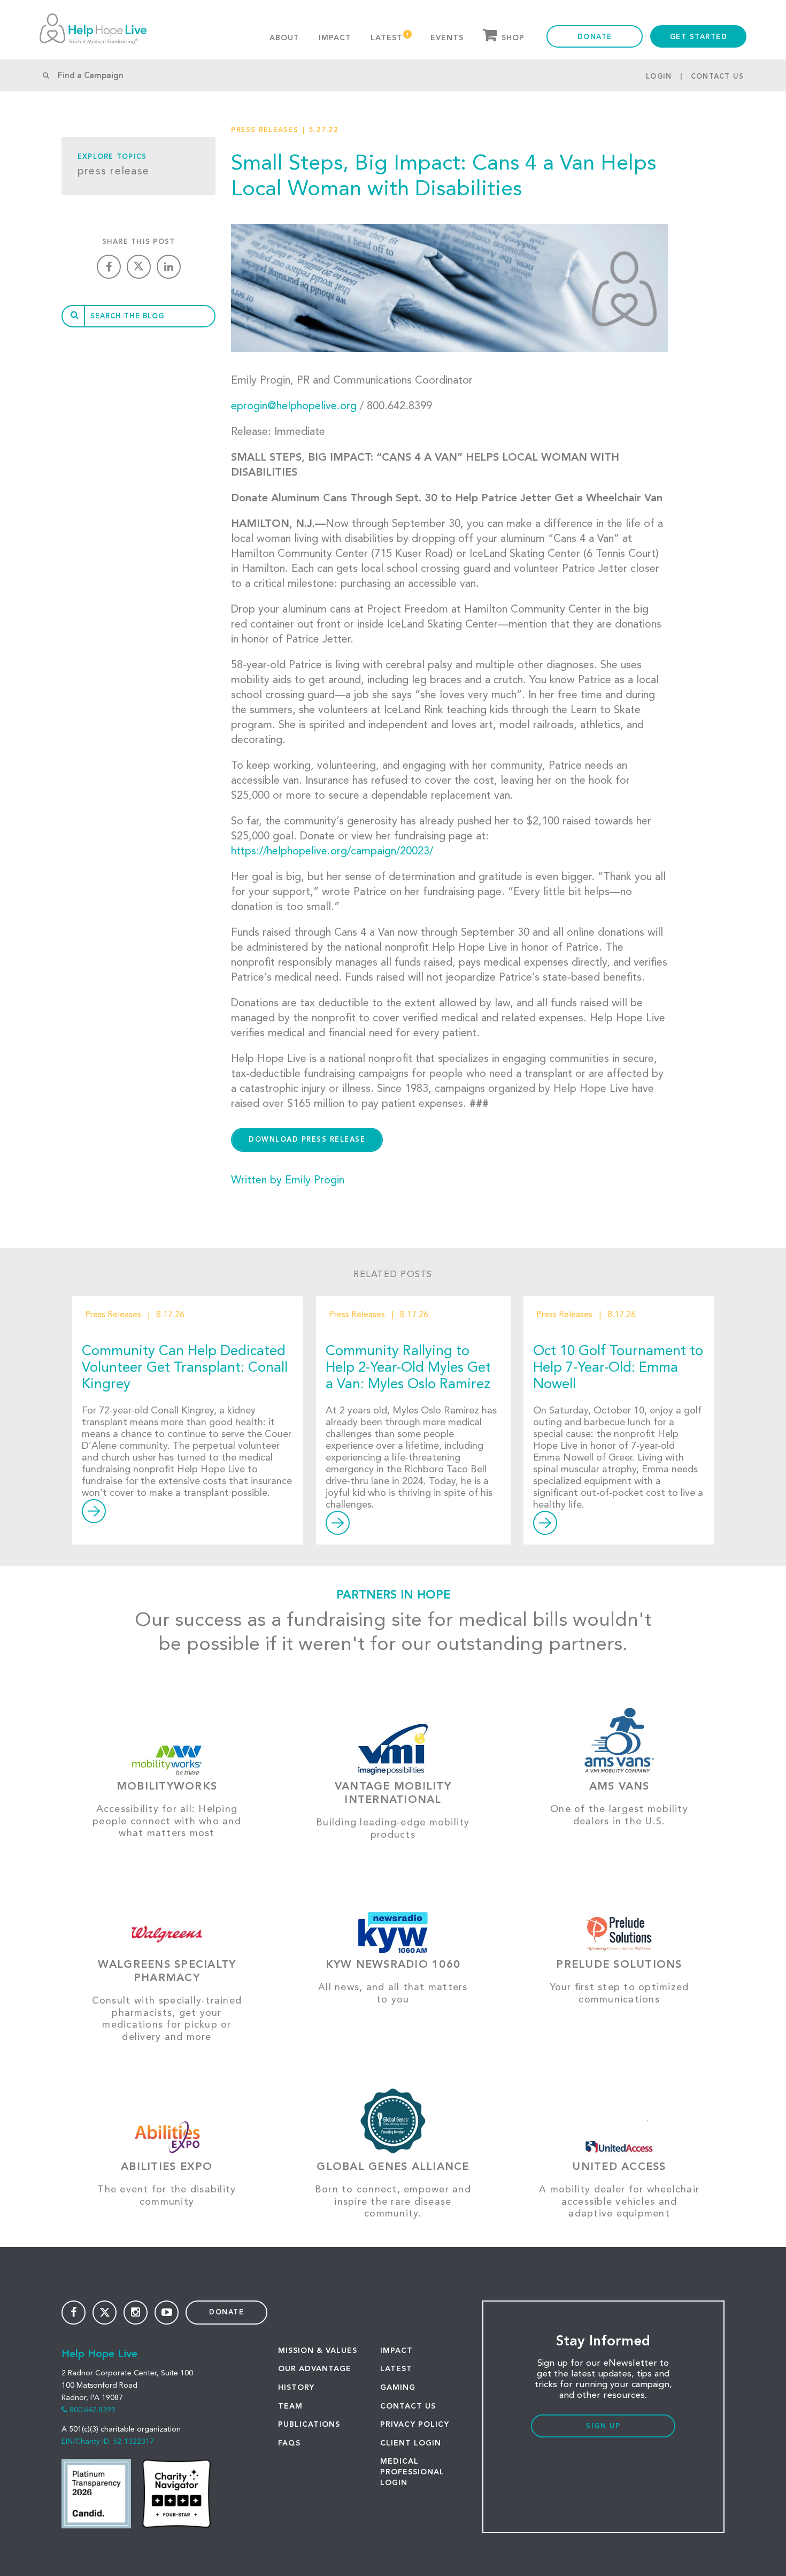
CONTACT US (408, 2406)
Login (659, 77)
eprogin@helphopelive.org (294, 407)
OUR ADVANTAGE (315, 2369)
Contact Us (718, 77)
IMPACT (396, 2351)
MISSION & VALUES (318, 2351)
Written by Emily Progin (288, 1181)
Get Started (699, 37)
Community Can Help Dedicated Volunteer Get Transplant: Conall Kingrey (185, 1368)
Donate (595, 37)
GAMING (398, 2388)
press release (113, 172)
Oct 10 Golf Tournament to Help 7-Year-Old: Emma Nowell (618, 1368)
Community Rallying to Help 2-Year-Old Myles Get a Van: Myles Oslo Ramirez (408, 1368)
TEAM (290, 2406)
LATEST (396, 2369)
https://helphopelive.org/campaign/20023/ (332, 852)
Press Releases (265, 130)
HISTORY (296, 2388)
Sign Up (603, 2426)
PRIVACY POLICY (415, 2425)
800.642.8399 (93, 2410)
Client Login (411, 2443)
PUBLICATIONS (309, 2425)
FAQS (289, 2443)
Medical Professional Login (412, 2472)
